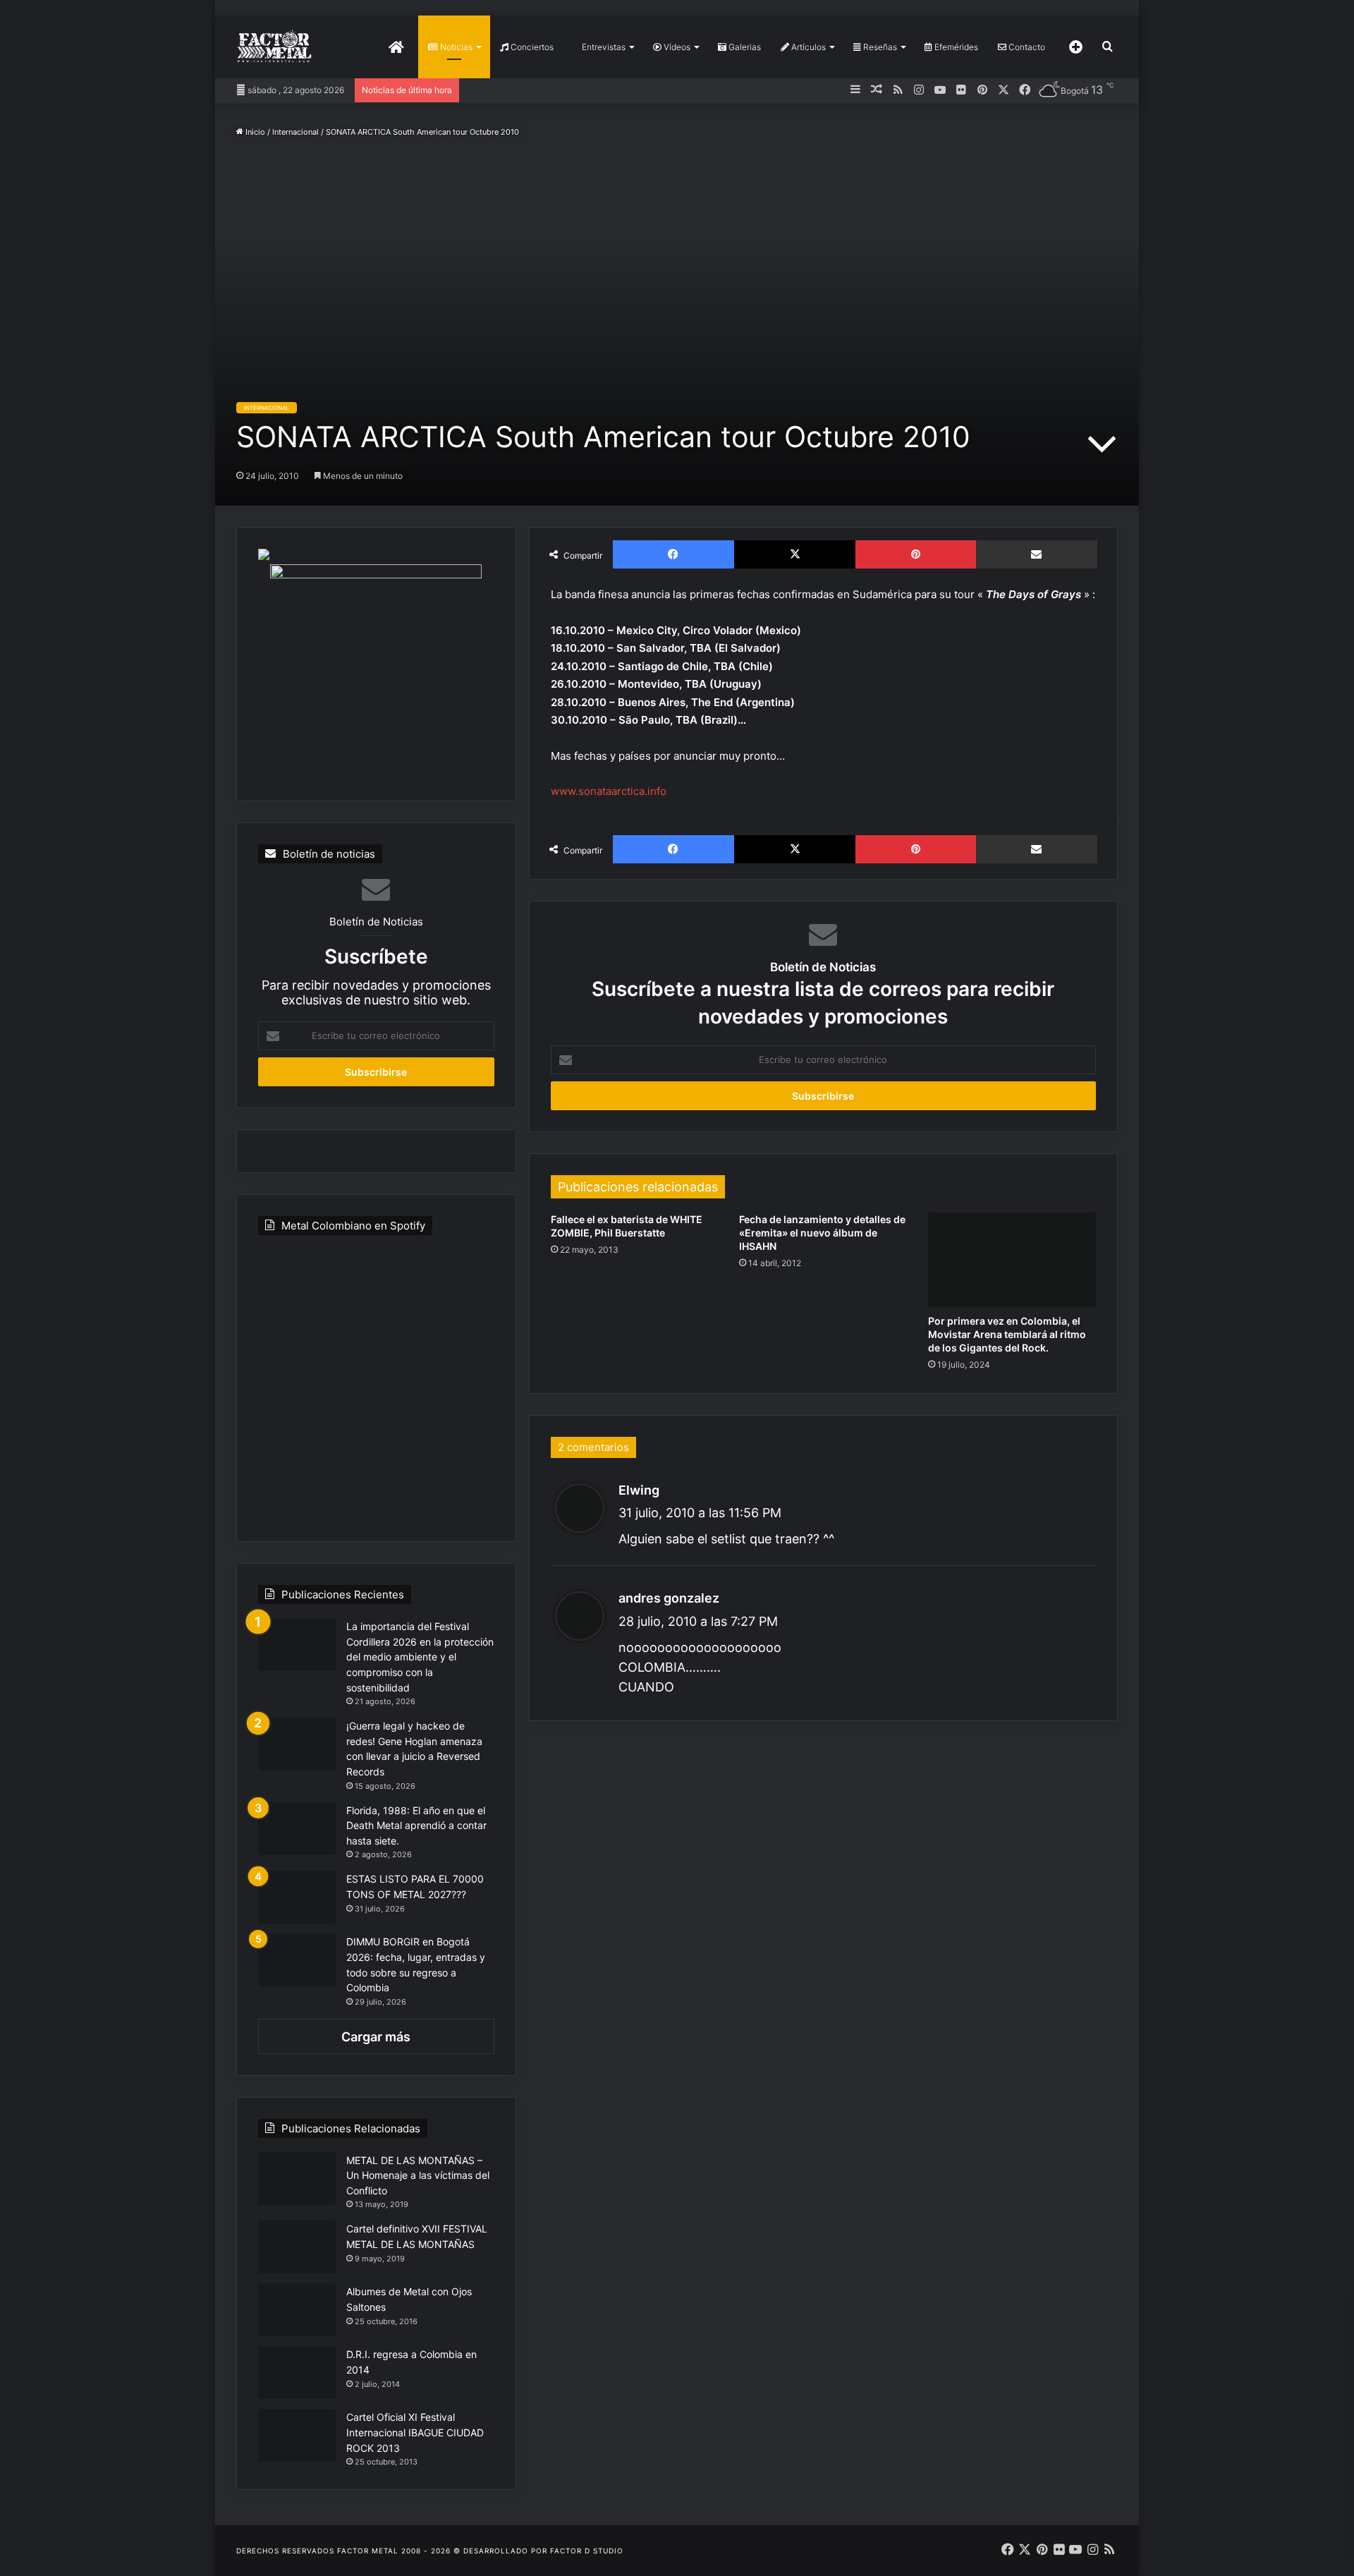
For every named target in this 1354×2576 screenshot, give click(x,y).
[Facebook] (673, 554)
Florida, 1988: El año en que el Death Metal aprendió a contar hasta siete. (416, 1825)
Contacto (1026, 47)
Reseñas (879, 47)
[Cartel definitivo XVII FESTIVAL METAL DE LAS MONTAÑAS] (297, 2247)
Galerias (744, 47)
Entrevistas (603, 47)
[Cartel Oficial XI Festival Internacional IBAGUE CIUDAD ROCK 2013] (297, 2435)
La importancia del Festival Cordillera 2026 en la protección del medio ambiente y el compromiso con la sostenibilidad (420, 1657)
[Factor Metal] (274, 47)
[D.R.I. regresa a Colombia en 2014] (297, 2373)
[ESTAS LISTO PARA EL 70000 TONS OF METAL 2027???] (297, 1897)
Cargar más (376, 2037)
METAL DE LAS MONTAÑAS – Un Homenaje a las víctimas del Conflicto (418, 2175)
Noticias (455, 47)
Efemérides (955, 47)
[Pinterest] (915, 554)
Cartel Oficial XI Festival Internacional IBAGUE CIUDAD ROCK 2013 (415, 2432)
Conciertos (531, 47)
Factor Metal (368, 2551)
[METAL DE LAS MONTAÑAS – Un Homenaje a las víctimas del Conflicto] (297, 2179)
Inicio (254, 132)
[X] (795, 554)
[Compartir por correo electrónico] (1037, 554)
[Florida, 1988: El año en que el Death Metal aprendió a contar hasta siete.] (297, 1829)
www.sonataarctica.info (609, 791)
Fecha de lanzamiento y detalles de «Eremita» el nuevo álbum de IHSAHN (822, 1233)
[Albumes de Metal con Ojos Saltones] (297, 2310)
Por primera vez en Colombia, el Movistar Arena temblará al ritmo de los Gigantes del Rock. (1007, 1334)
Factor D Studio (587, 2551)
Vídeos (676, 47)
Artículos (807, 47)
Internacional (295, 132)
